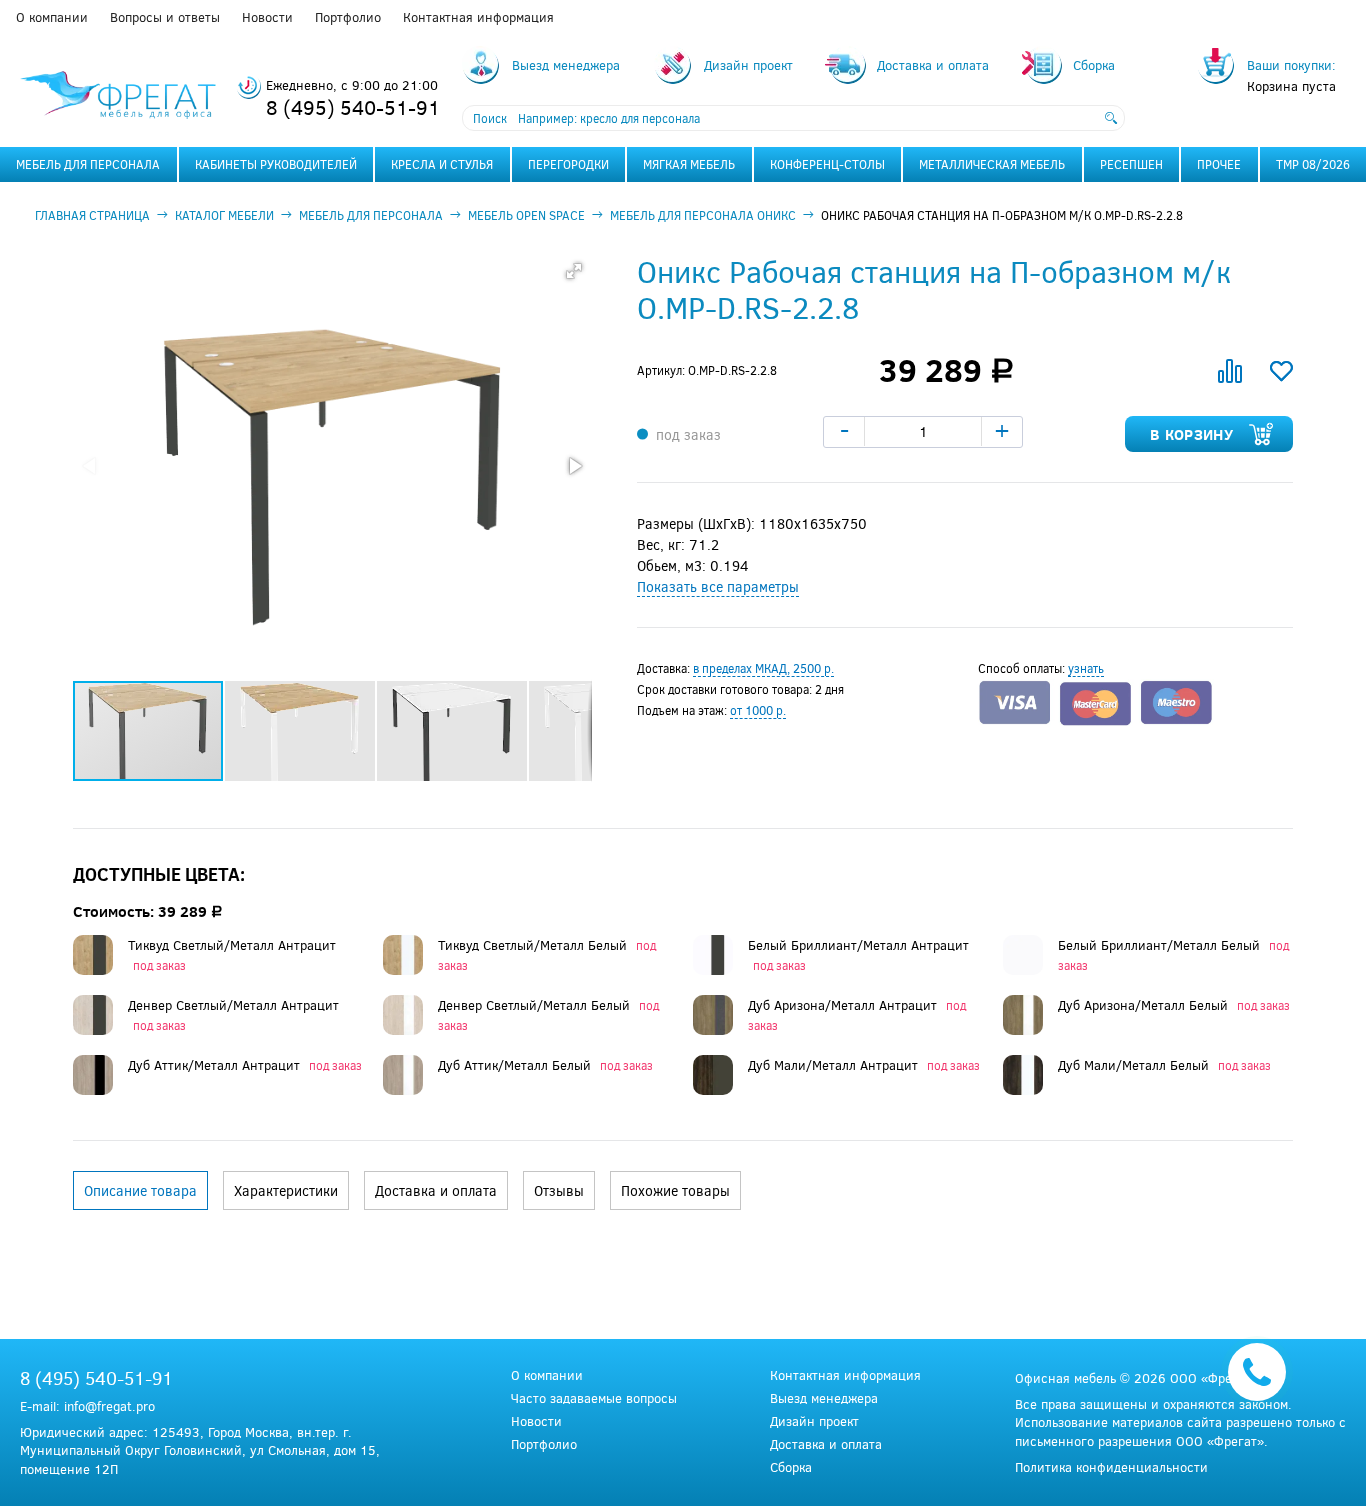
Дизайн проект (814, 1421)
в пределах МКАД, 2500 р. (763, 668)
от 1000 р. (758, 710)
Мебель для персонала (88, 164)
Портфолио (348, 17)
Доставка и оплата (826, 1444)
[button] (574, 271)
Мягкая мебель (689, 164)
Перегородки (568, 164)
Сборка (791, 1467)
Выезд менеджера (824, 1398)
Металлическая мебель (992, 164)
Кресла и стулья (442, 164)
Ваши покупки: (1291, 65)
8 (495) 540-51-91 (353, 106)
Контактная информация (478, 17)
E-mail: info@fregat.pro (87, 1406)
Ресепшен (1131, 164)
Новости (267, 17)
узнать (1086, 668)
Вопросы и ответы (165, 17)
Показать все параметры (718, 586)
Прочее (1219, 164)
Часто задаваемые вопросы (594, 1398)
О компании (52, 17)
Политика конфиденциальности (1111, 1467)
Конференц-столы (827, 164)
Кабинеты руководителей (276, 164)
